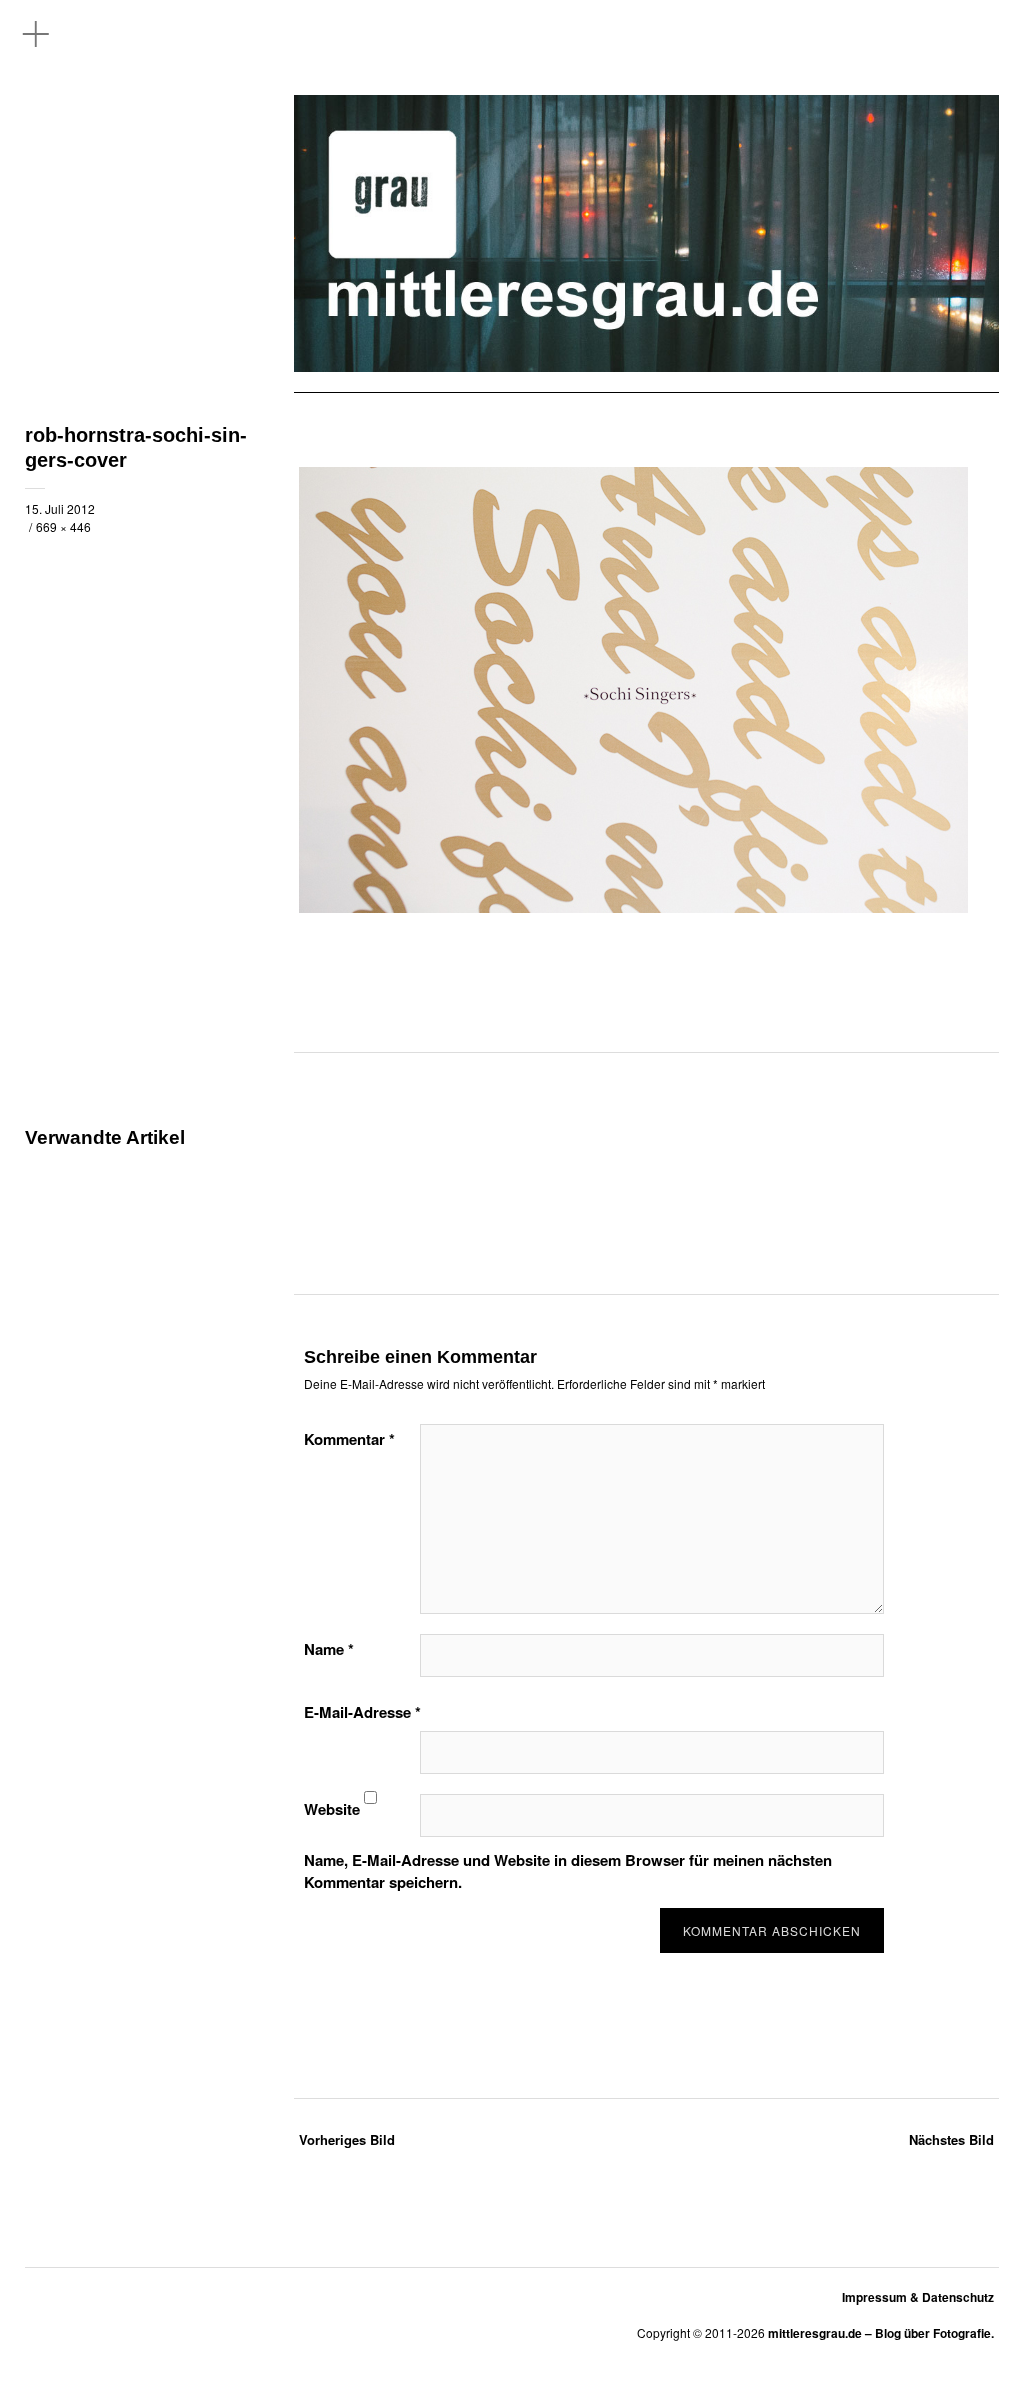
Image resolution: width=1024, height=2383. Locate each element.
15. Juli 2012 (60, 508)
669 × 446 (63, 526)
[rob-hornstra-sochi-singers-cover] (633, 907)
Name (329, 1649)
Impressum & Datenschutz (918, 2297)
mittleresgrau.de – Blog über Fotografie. (881, 2333)
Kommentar (349, 1439)
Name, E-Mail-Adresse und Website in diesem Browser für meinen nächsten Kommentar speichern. (568, 1871)
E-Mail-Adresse (362, 1712)
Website (332, 1809)
